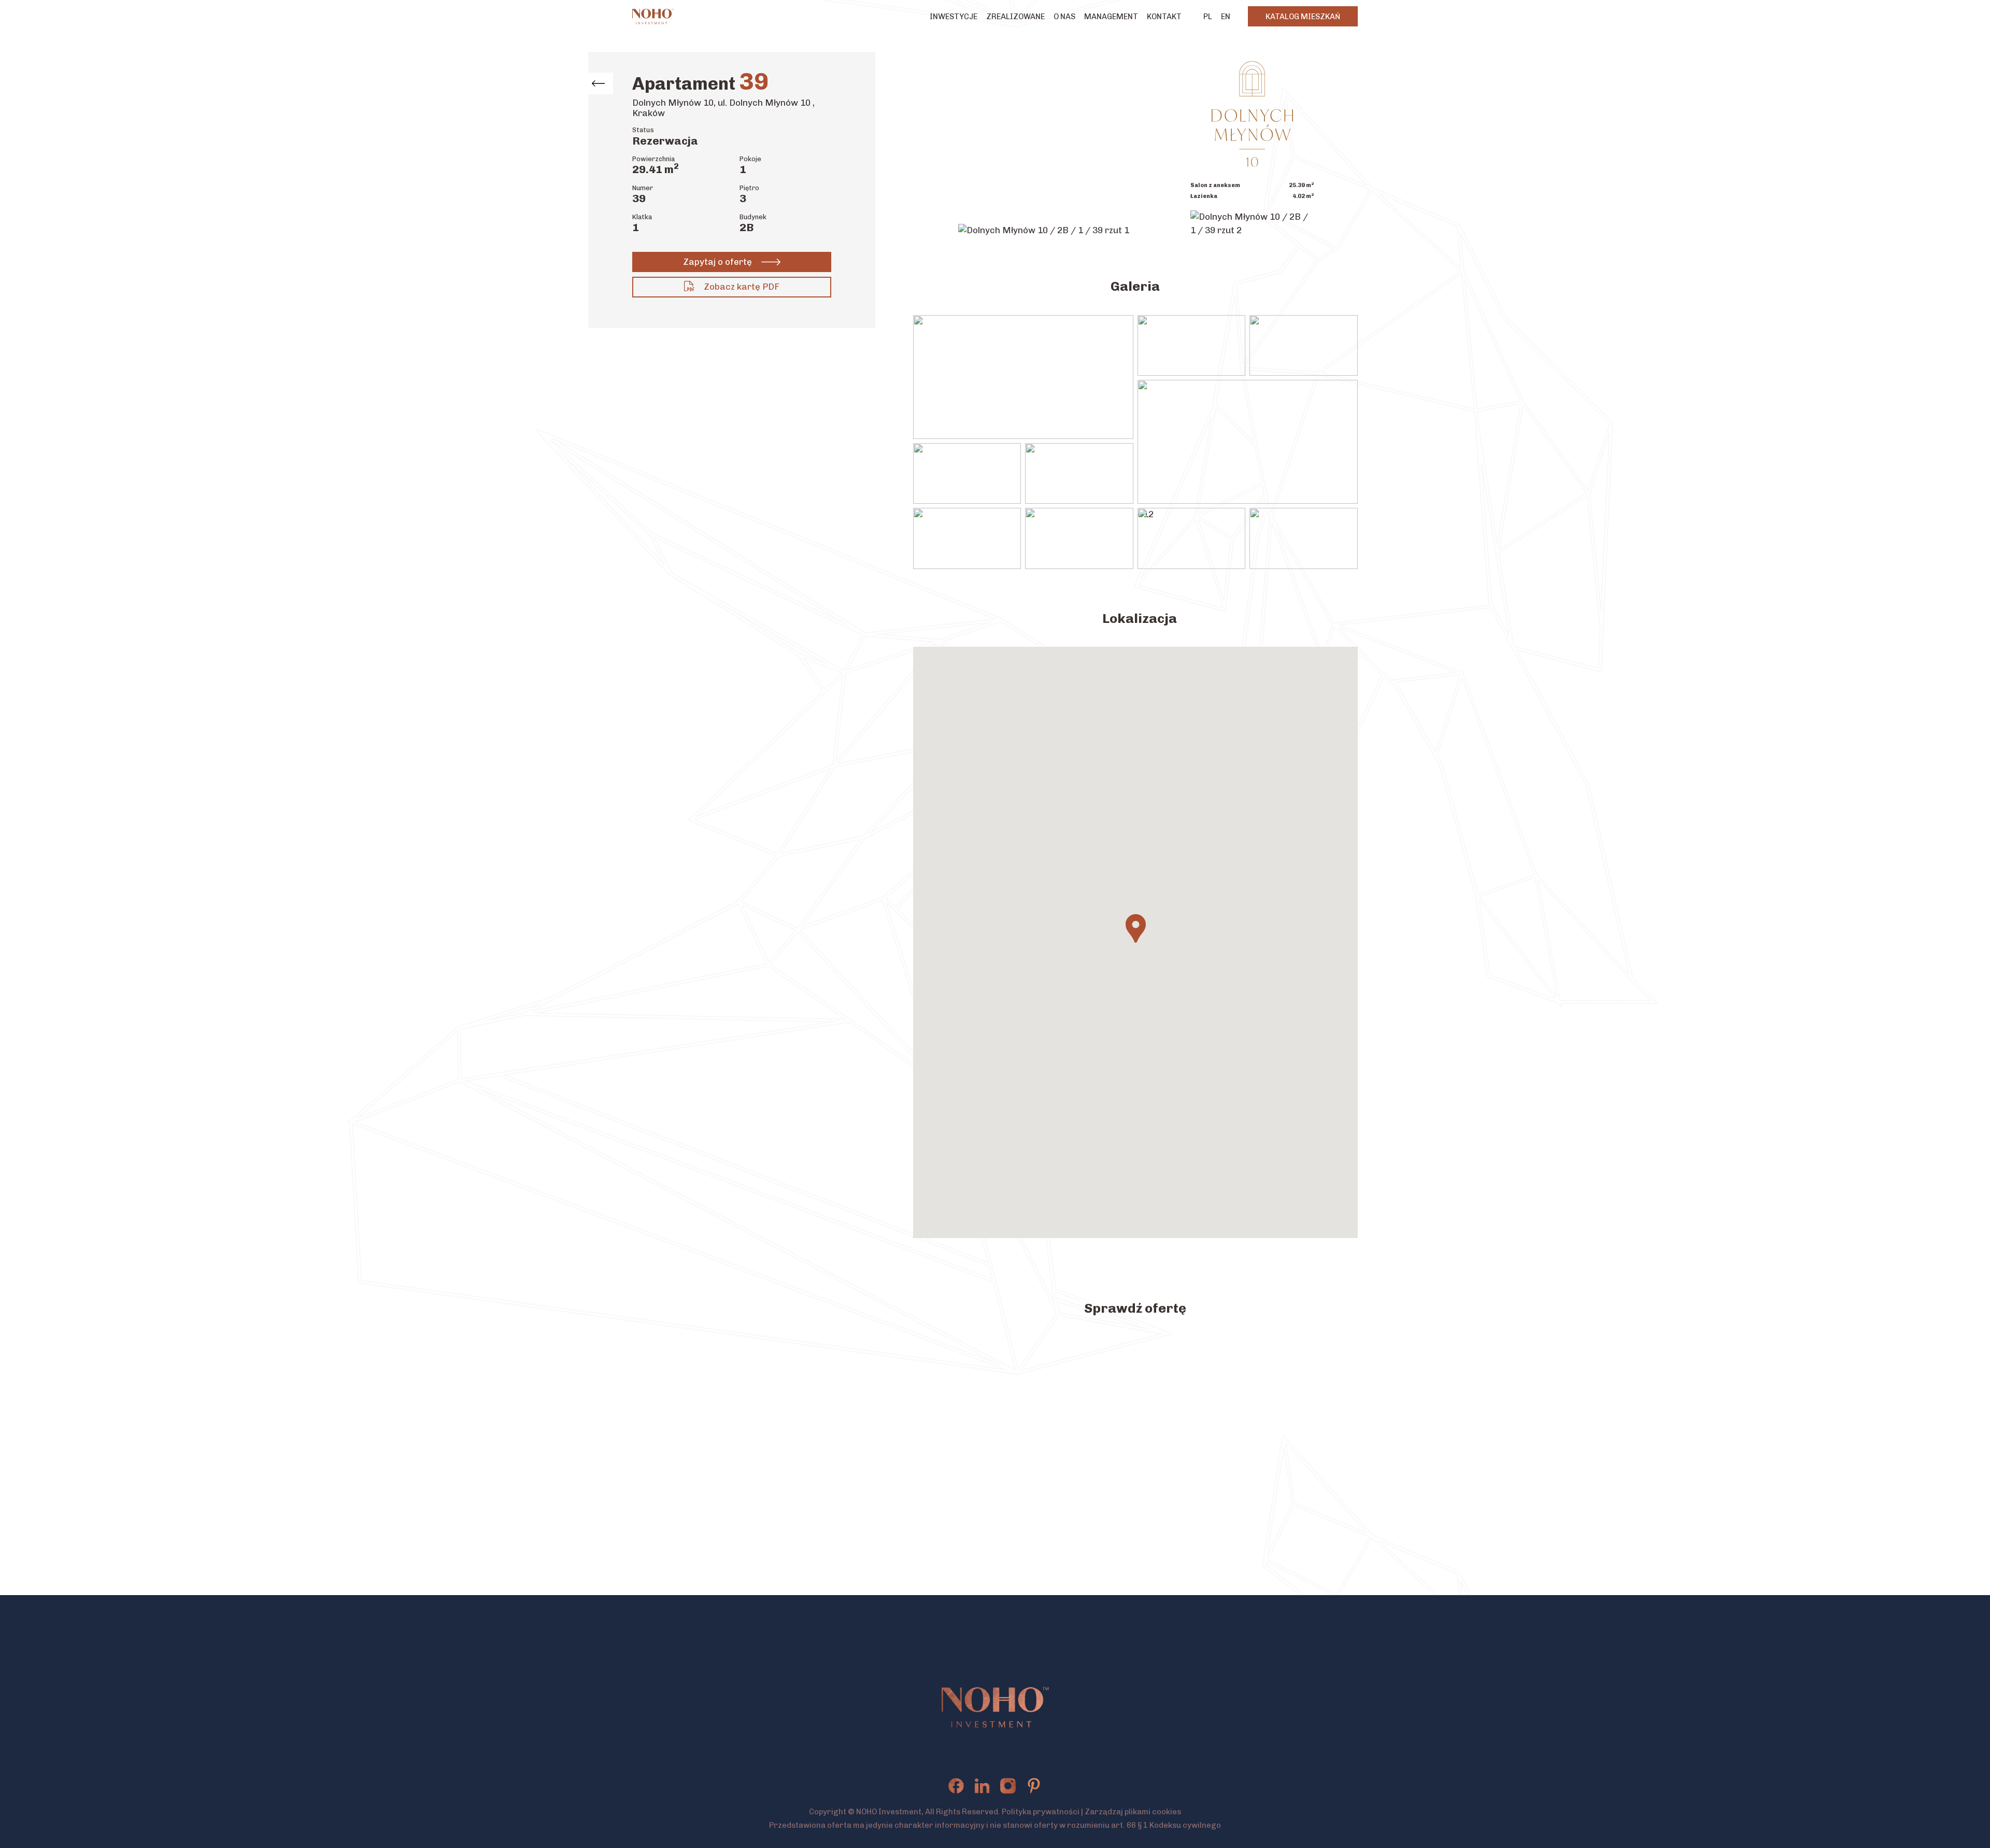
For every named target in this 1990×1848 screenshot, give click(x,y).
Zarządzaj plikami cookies (1133, 1812)
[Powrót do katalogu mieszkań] (598, 83)
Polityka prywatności (1041, 1812)
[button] (1136, 928)
